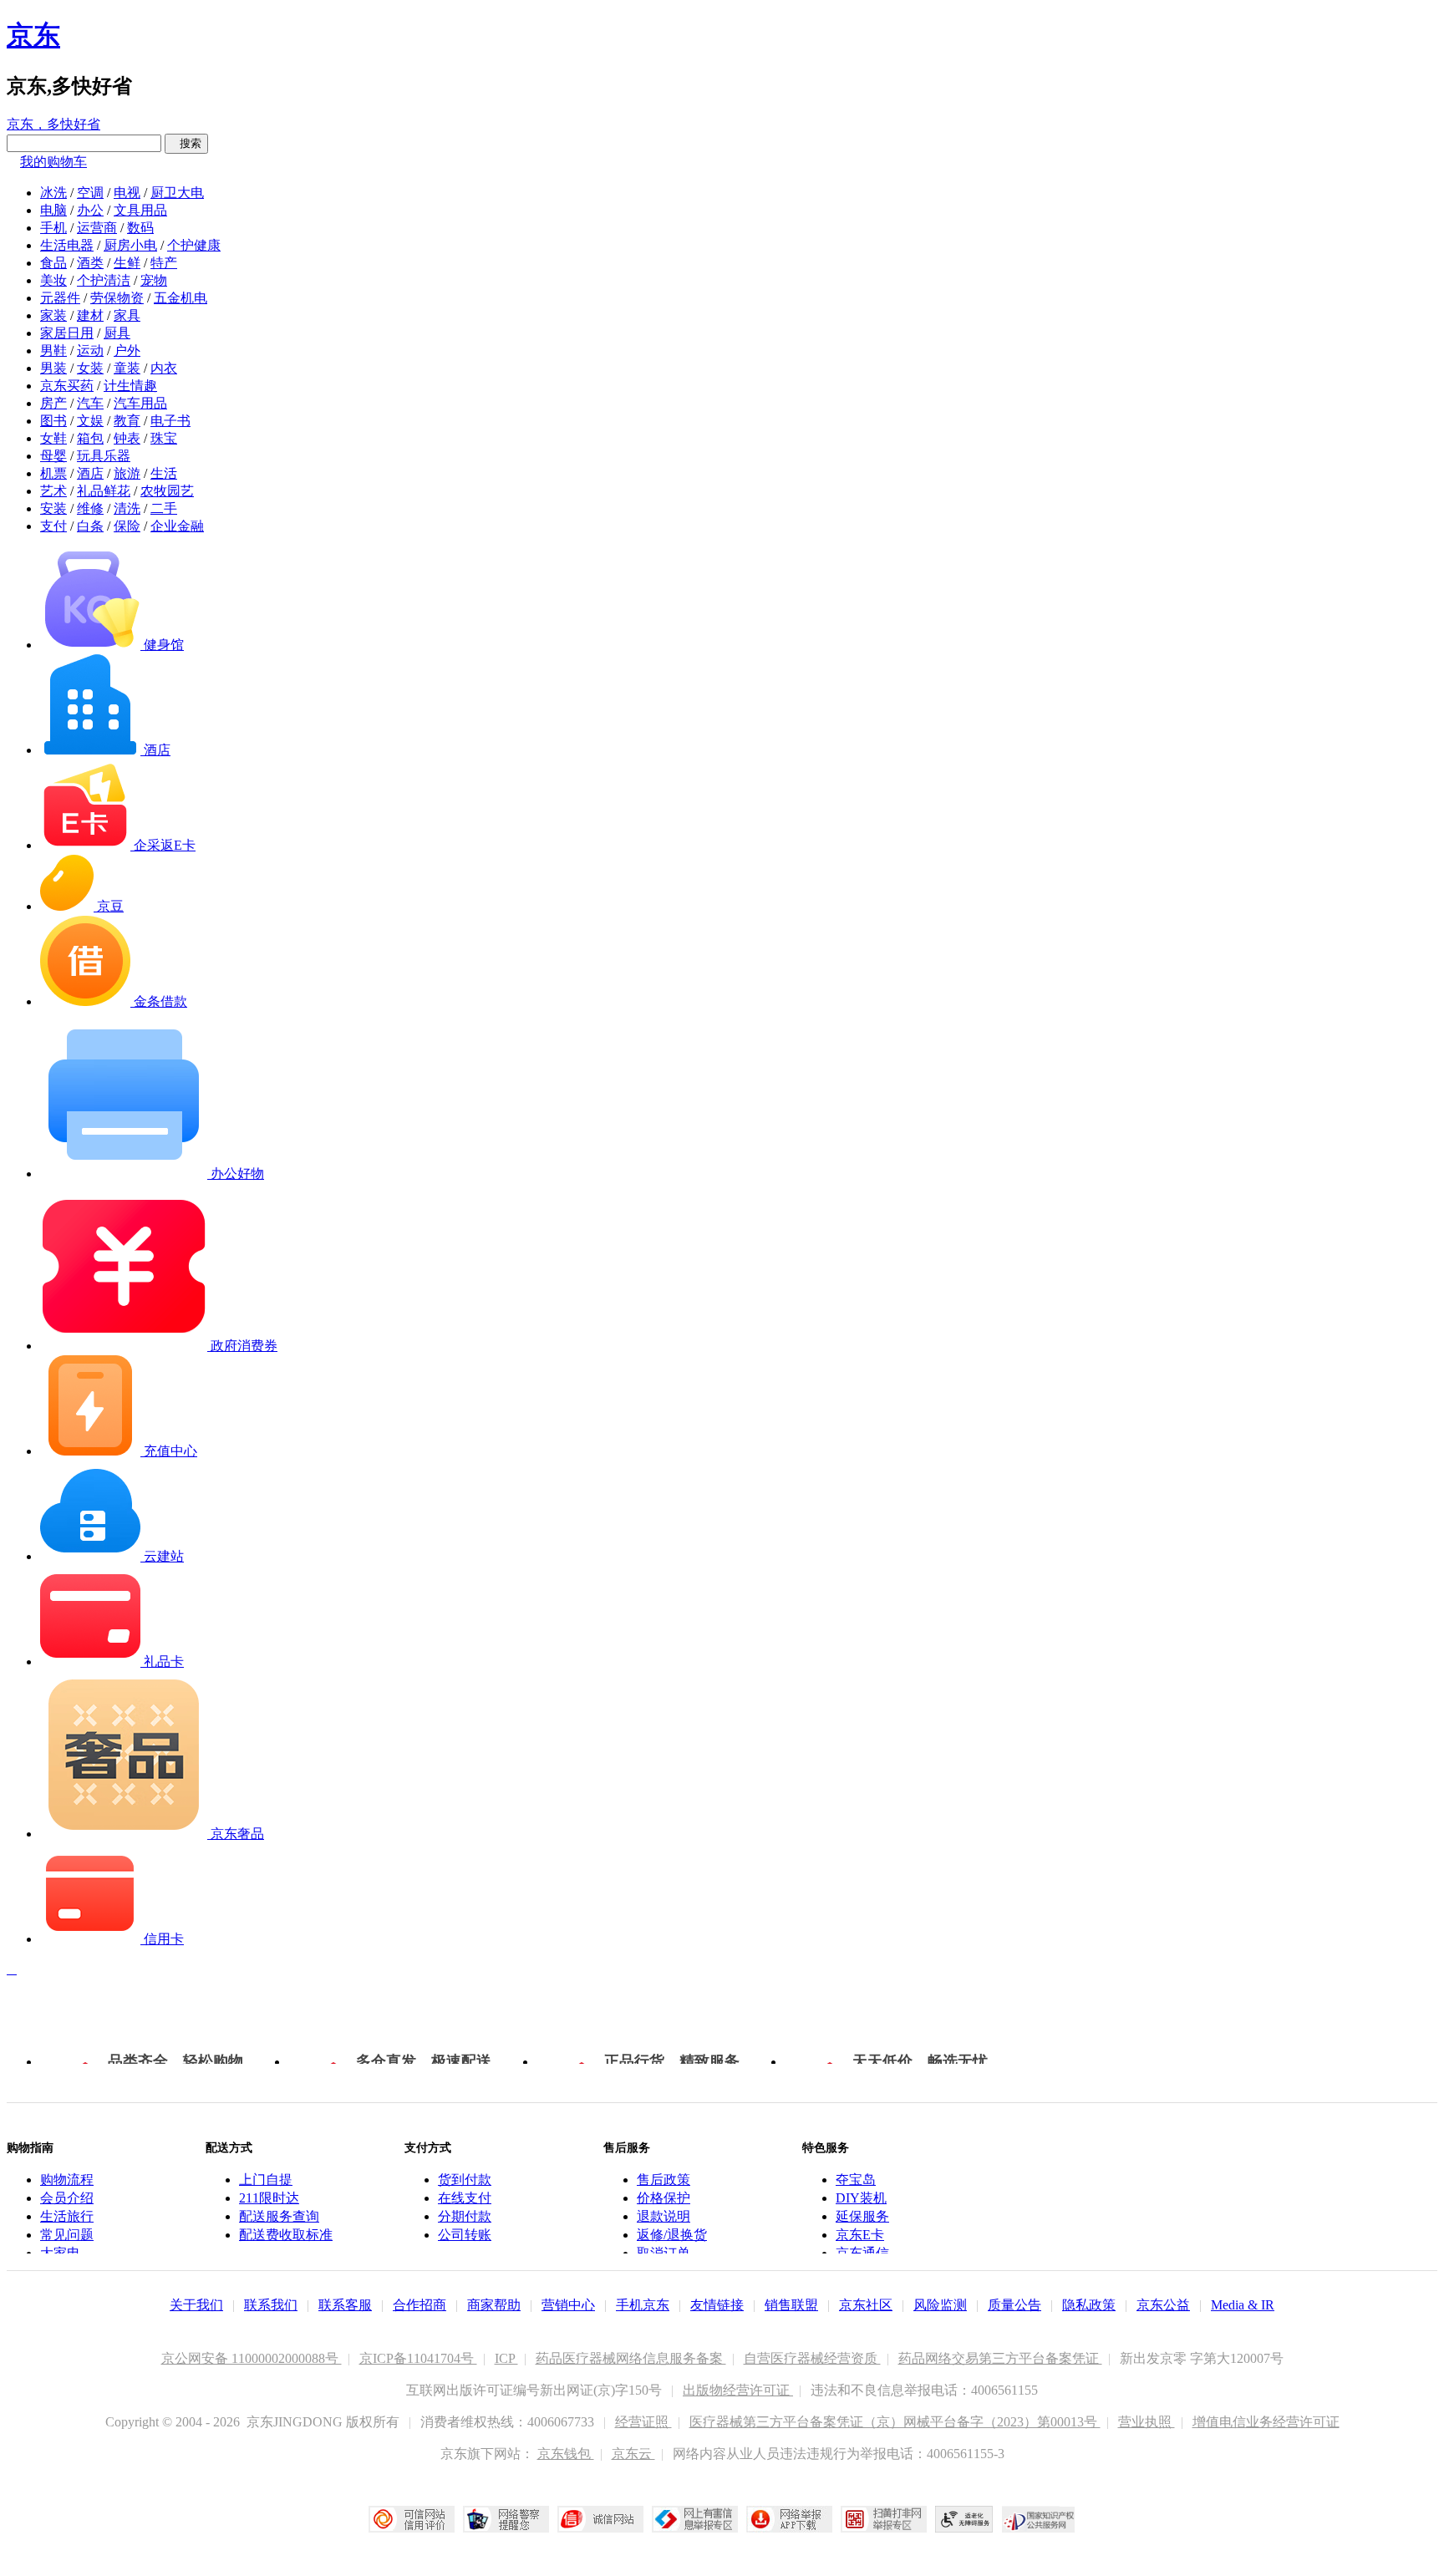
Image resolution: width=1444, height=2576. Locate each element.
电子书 (170, 421)
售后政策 (664, 2180)
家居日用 (67, 333)
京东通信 (862, 2253)
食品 (53, 263)
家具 (127, 315)
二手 (164, 508)
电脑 (53, 210)
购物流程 (67, 2180)
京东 (33, 35)
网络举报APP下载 (789, 2519)
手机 (53, 228)
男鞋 (53, 351)
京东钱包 (566, 2454)
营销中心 (568, 2305)
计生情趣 (130, 386)
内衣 (164, 368)
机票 (53, 473)
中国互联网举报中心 (695, 2519)
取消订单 (664, 2253)
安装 (53, 508)
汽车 (90, 403)
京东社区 (866, 2305)
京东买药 (67, 386)
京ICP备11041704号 (418, 2358)
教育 (127, 421)
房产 (53, 403)
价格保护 (664, 2198)
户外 (127, 351)
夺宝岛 (856, 2180)
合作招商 (419, 2305)
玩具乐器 (104, 456)
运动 (90, 351)
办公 (90, 210)
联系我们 (271, 2305)
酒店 (90, 473)
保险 (127, 526)
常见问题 (67, 2235)
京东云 (633, 2454)
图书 (53, 421)
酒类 (90, 263)
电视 (127, 193)
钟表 (127, 438)
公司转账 (465, 2235)
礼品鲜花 (104, 491)
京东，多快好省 (53, 124)
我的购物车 (53, 162)
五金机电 (180, 298)
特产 (164, 263)
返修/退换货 (672, 2235)
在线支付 (465, 2198)
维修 (90, 508)
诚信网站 (600, 2519)
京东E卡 (860, 2235)
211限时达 (269, 2198)
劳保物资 (117, 298)
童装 (127, 368)
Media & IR (1243, 2305)
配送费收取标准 (286, 2235)
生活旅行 (67, 2216)
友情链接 (717, 2305)
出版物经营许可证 (738, 2390)
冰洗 (53, 193)
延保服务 (862, 2216)
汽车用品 (140, 403)
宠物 (154, 280)
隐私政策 (1089, 2305)
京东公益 (1163, 2305)
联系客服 (345, 2305)
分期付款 (465, 2216)
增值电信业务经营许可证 (1266, 2422)
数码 (140, 228)
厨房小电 (130, 245)
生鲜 (127, 263)
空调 (90, 193)
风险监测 (940, 2305)
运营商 (97, 228)
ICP (506, 2358)
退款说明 (664, 2216)
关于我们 (196, 2305)
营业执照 (1147, 2422)
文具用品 (140, 210)
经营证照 (643, 2422)
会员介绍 (67, 2198)
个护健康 (194, 245)
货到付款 (465, 2180)
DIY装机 (861, 2198)
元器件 (60, 298)
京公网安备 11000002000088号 (252, 2358)
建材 (90, 315)
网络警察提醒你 (506, 2519)
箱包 (90, 438)
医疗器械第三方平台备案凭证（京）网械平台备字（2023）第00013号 (895, 2422)
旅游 (127, 473)
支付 (53, 526)
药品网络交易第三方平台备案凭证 (1000, 2358)
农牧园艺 (167, 491)
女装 (90, 368)
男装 (53, 368)
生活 (164, 473)
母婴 (53, 456)
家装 (53, 315)
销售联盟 (791, 2305)
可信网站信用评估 (412, 2519)
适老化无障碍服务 (964, 2519)
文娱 (90, 421)
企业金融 (177, 526)
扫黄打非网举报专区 (884, 2519)
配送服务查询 (279, 2216)
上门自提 (266, 2180)
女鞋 (53, 438)
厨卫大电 (177, 193)
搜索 (186, 143)
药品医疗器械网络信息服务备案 (631, 2358)
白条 (90, 526)
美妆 (53, 280)
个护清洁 (104, 280)
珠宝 (164, 438)
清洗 (127, 508)
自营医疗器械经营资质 (812, 2358)
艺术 (53, 491)
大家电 (60, 2253)
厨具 (117, 333)
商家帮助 (494, 2305)
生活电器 (67, 245)
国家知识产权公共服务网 (1039, 2519)
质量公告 (1014, 2305)
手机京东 (643, 2305)
